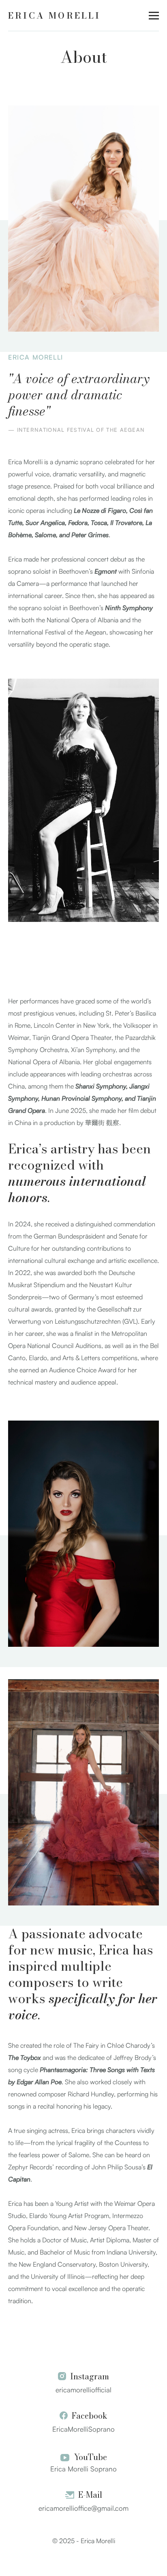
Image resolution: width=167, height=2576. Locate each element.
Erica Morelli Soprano (83, 2469)
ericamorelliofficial (83, 2390)
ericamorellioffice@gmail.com (83, 2508)
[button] (154, 16)
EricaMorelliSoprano (83, 2429)
